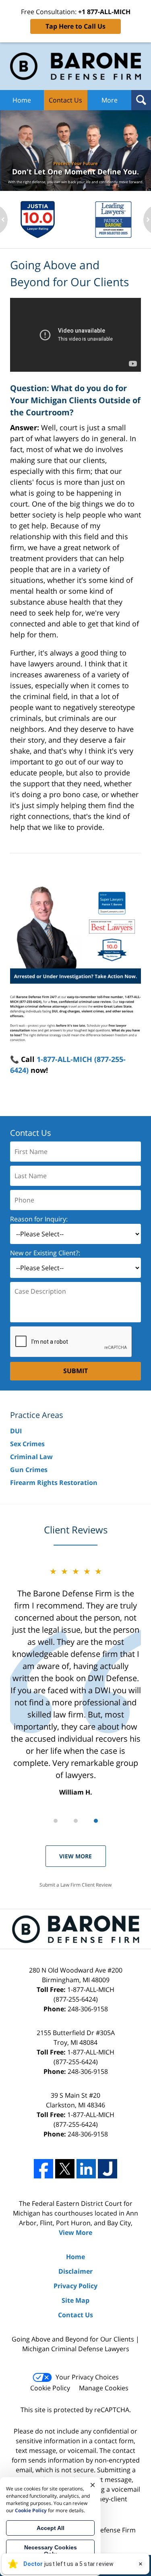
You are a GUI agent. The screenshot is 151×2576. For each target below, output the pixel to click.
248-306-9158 (88, 2009)
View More (75, 1856)
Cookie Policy (50, 2388)
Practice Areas (37, 1415)
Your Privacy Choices (87, 2377)
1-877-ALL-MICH (84, 1994)
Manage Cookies (104, 2388)
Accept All (51, 2528)
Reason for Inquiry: (39, 1219)
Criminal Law (31, 1457)
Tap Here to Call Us (75, 26)
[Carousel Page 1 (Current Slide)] (56, 1821)
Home (22, 100)
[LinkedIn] (86, 2169)
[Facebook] (43, 2169)
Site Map (75, 2300)
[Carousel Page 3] (96, 1821)
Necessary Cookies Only (51, 2551)
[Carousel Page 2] (76, 1821)
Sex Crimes (27, 1444)
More (110, 100)
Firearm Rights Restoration (54, 1483)
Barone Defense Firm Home (75, 66)
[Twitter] (65, 2169)
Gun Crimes (29, 1470)
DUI (16, 1431)
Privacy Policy (75, 2286)
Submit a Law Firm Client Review (75, 1885)
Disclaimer (75, 2271)
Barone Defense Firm (104, 2530)
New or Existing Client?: (45, 1253)
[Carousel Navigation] (75, 1820)
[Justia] (108, 2169)
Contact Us (65, 100)
